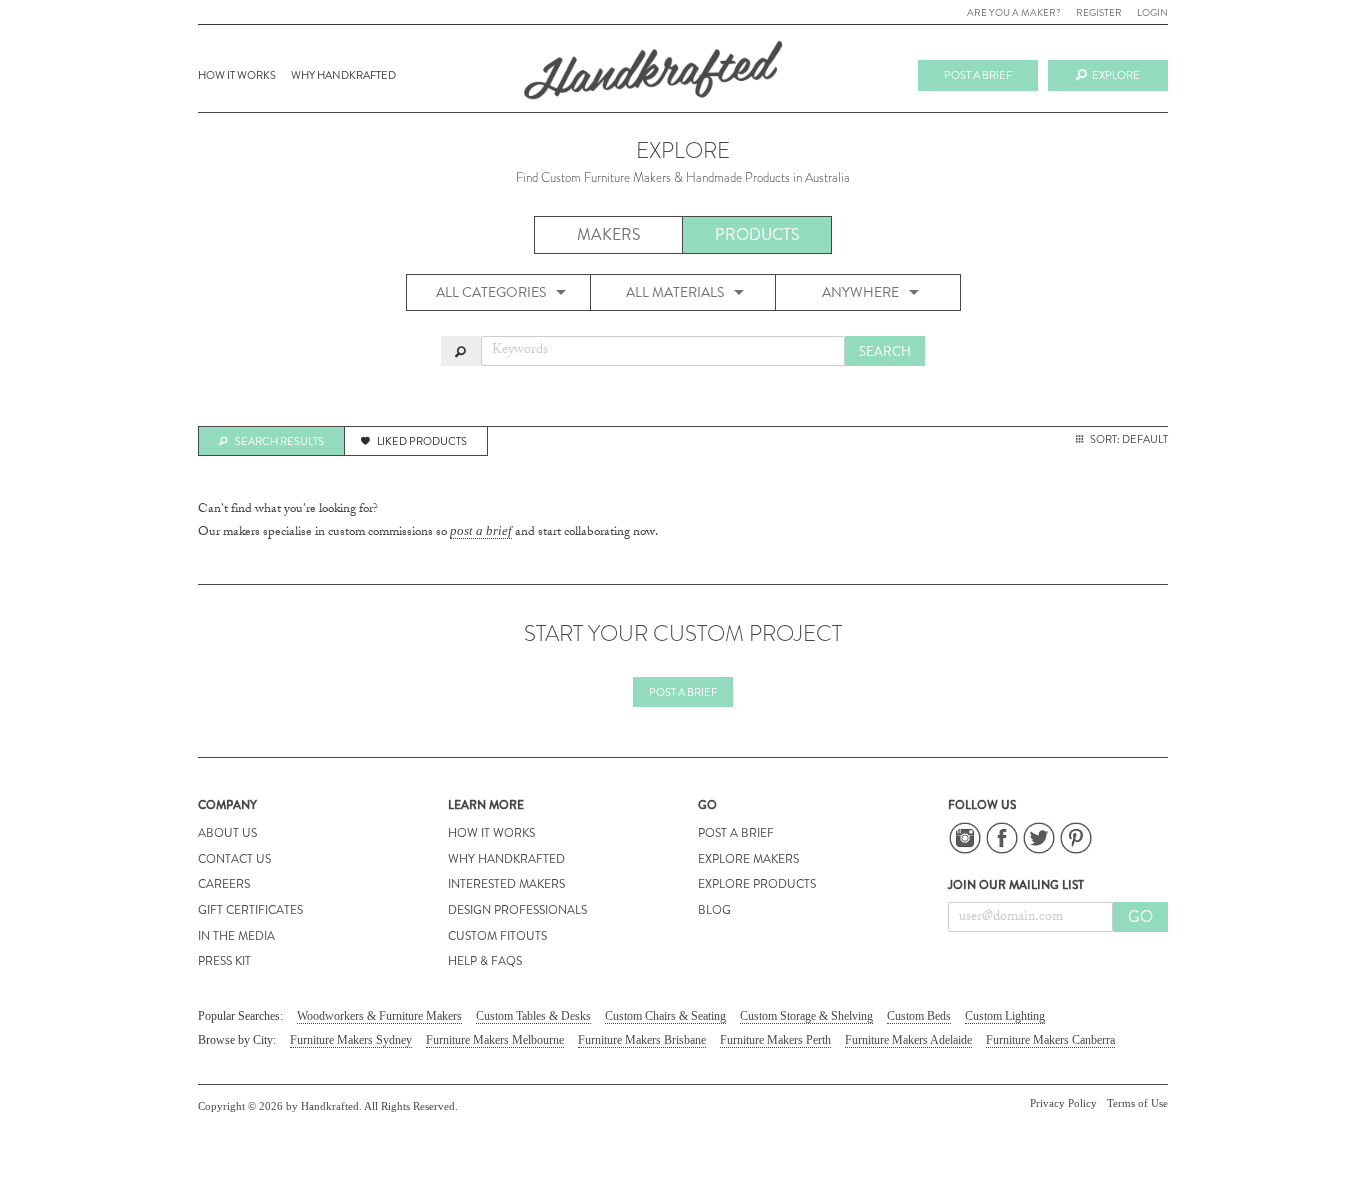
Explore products (757, 884)
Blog (714, 910)
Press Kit (224, 961)
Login (1152, 12)
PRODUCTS (757, 234)
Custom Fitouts (497, 936)
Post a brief (978, 75)
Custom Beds (919, 1016)
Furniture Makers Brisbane (642, 1040)
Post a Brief (683, 692)
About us (227, 833)
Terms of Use (1137, 1103)
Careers (224, 884)
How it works (237, 75)
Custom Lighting (1005, 1016)
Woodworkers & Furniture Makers (379, 1016)
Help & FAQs (485, 961)
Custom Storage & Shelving (806, 1016)
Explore (1116, 75)
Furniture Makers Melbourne (495, 1040)
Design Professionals (517, 910)
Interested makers (506, 884)
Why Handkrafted (343, 75)
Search (885, 351)
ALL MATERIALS (675, 292)
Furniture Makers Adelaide (908, 1040)
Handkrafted (653, 76)
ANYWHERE (860, 292)
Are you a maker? (1014, 12)
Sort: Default (1129, 439)
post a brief (481, 530)
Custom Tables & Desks (533, 1016)
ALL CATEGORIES (491, 292)
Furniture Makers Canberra (1050, 1040)
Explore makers (748, 859)
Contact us (234, 859)
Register (1099, 12)
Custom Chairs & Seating (665, 1016)
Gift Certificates (250, 910)
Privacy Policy (1063, 1103)
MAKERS (609, 234)
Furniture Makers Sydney (351, 1040)
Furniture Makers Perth (775, 1040)
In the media (236, 936)
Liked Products (422, 441)
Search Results (279, 441)
